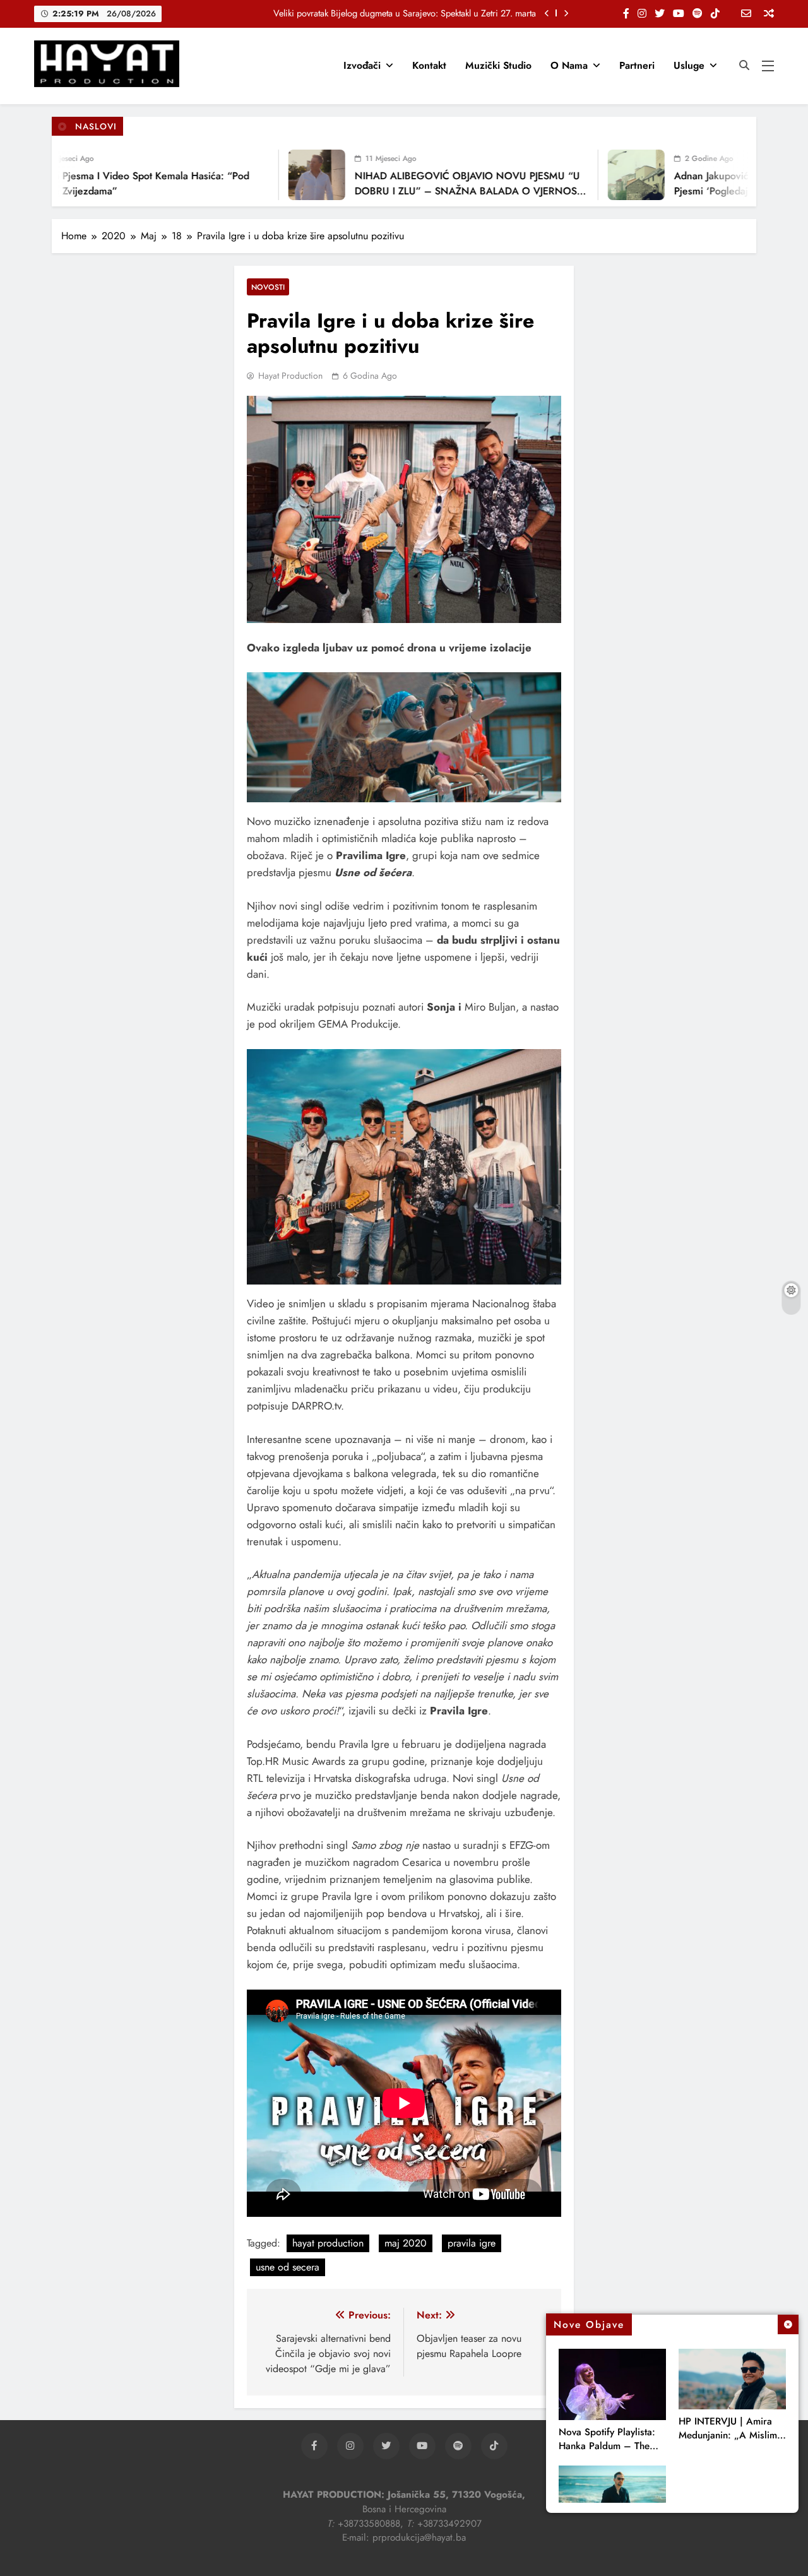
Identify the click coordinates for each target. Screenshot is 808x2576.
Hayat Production (290, 376)
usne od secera (288, 2267)
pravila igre (472, 2243)
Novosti (268, 287)
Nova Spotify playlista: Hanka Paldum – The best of (607, 2446)
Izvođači (362, 65)
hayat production (328, 2243)
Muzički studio (498, 65)
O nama (569, 65)
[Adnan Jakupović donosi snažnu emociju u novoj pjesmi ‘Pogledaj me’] (602, 175)
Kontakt (429, 65)
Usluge (689, 65)
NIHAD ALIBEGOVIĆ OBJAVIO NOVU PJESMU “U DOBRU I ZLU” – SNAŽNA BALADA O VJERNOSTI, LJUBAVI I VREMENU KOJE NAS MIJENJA (437, 191)
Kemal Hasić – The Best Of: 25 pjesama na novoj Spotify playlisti (413, 13)
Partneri (637, 65)
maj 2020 (406, 2243)
